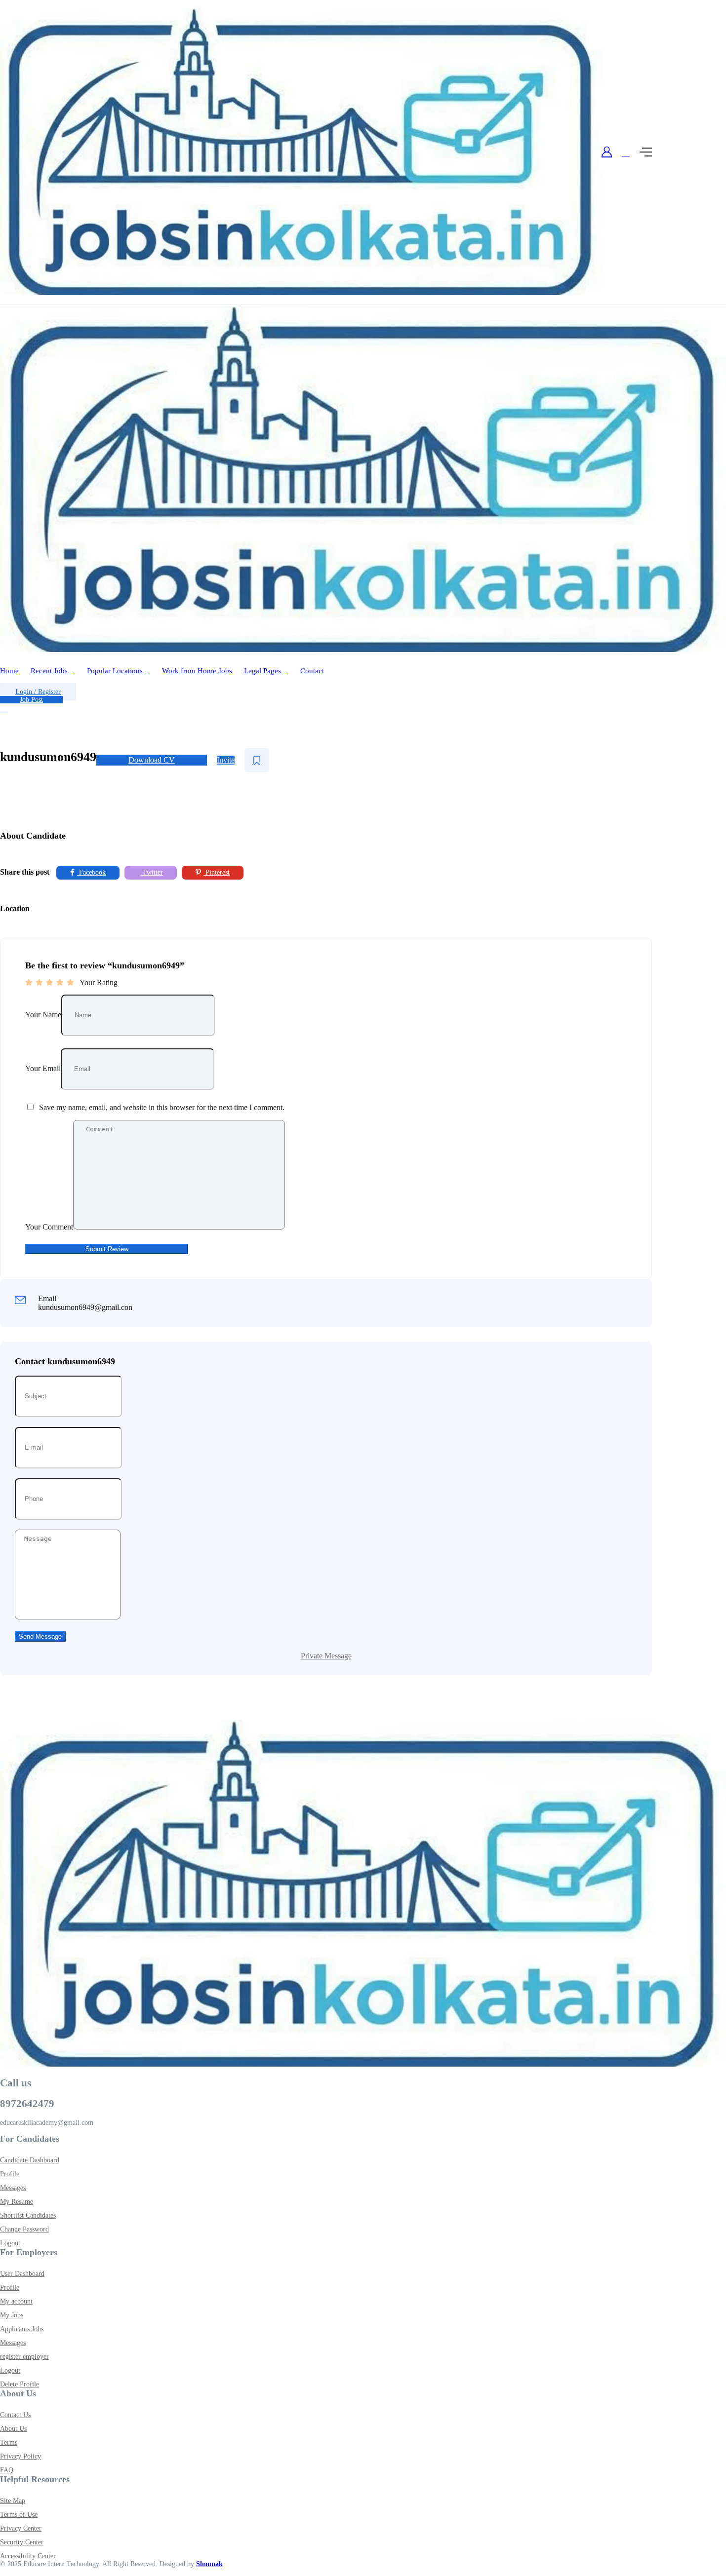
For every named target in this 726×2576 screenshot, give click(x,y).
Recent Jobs (50, 671)
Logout (10, 2243)
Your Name (43, 1015)
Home (9, 671)
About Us (13, 2429)
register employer (24, 2357)
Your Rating (99, 982)
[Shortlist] (257, 760)
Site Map (13, 2501)
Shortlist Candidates (28, 2215)
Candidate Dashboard (30, 2160)
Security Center (22, 2542)
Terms (9, 2442)
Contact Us (15, 2415)
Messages (13, 2188)
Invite (226, 760)
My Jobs (12, 2315)
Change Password (24, 2229)
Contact (312, 671)
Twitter (152, 872)
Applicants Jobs (22, 2329)
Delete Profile (20, 2384)
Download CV (152, 760)
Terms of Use (19, 2515)
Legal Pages (263, 671)
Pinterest (217, 872)
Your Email (43, 1068)
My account (16, 2301)
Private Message (326, 1656)
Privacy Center (21, 2528)
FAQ (7, 2470)
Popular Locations (116, 671)
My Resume (17, 2202)
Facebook (91, 872)
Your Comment (49, 1227)
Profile (10, 2174)
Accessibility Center (28, 2556)
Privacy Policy (20, 2456)
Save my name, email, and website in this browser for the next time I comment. (162, 1107)
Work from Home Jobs (197, 671)
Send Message (40, 1636)
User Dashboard (22, 2274)
